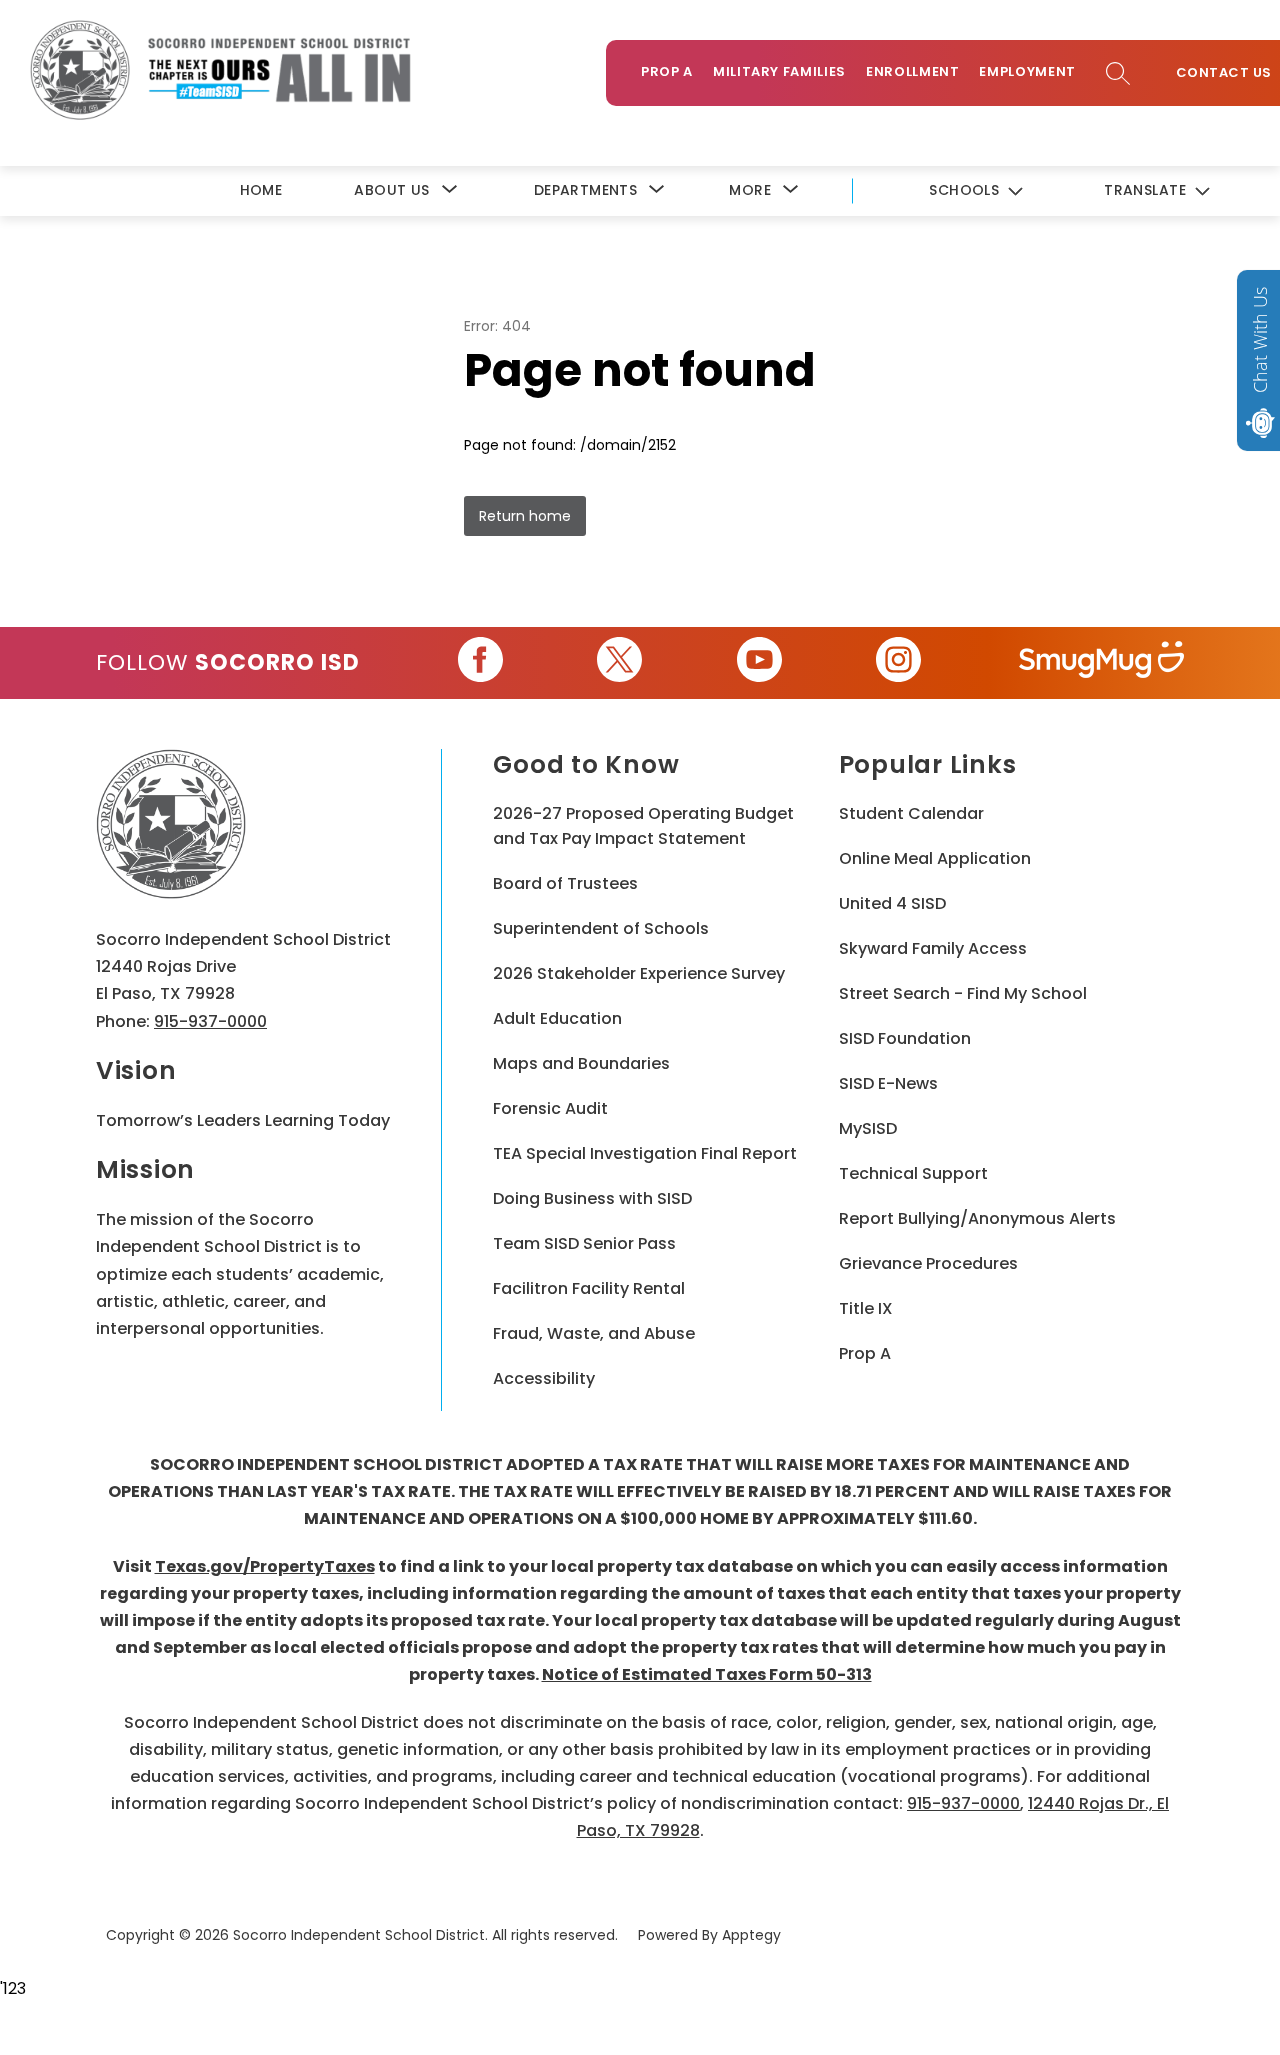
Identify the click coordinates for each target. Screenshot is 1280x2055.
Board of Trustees (565, 883)
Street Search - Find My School (963, 993)
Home (261, 190)
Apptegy (751, 1935)
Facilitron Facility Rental (589, 1288)
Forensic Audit (550, 1108)
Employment (1027, 71)
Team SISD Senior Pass (584, 1243)
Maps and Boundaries (581, 1063)
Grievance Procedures (928, 1263)
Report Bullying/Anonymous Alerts (977, 1218)
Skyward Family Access (933, 948)
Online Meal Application (935, 858)
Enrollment (913, 71)
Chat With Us (1260, 340)
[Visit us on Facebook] (480, 663)
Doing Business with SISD (592, 1198)
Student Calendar (911, 813)
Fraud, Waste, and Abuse (594, 1333)
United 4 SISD (892, 903)
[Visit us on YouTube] (759, 663)
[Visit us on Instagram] (898, 663)
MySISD (868, 1128)
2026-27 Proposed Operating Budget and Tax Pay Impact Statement (643, 826)
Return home (525, 516)
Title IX (866, 1308)
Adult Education (557, 1018)
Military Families (779, 71)
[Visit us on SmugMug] (1101, 663)
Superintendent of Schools (601, 928)
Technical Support (913, 1173)
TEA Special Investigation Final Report (645, 1153)
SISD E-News (888, 1083)
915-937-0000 (210, 1021)
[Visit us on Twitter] (619, 663)
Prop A (667, 71)
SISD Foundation (905, 1038)
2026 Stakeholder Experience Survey (639, 973)
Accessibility (544, 1378)
